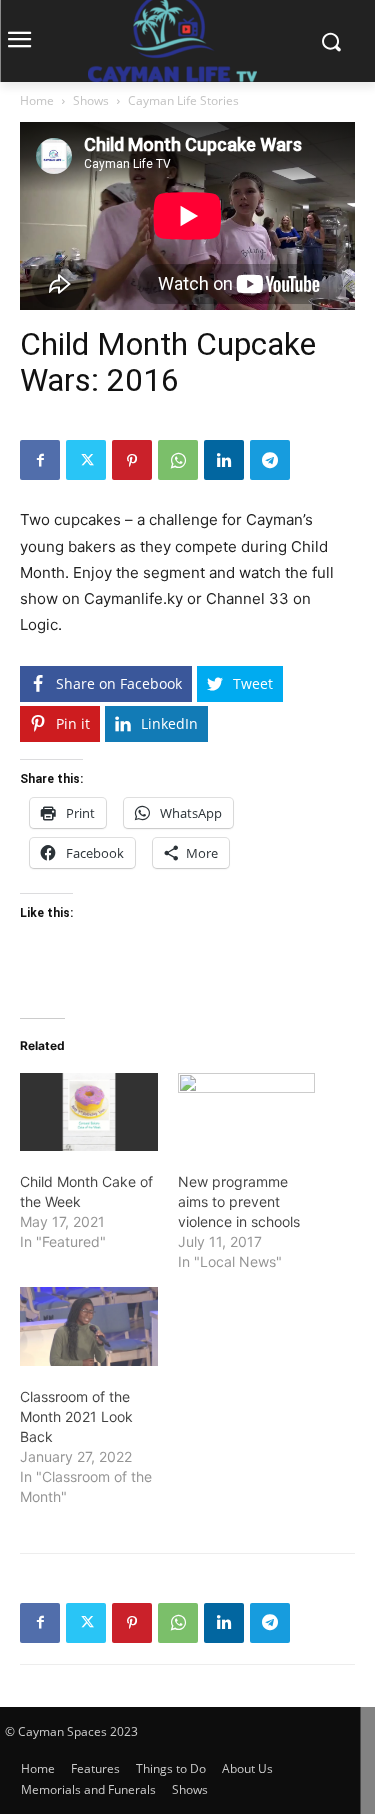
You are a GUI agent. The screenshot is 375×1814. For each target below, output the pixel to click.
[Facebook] (40, 460)
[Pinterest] (132, 460)
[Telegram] (270, 460)
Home (37, 100)
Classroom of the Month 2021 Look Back (76, 1416)
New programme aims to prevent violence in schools (239, 1201)
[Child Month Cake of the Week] (89, 1112)
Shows (91, 100)
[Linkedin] (224, 460)
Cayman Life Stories (183, 100)
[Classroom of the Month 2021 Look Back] (89, 1326)
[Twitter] (86, 460)
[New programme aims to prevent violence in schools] (247, 1112)
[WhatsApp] (178, 460)
